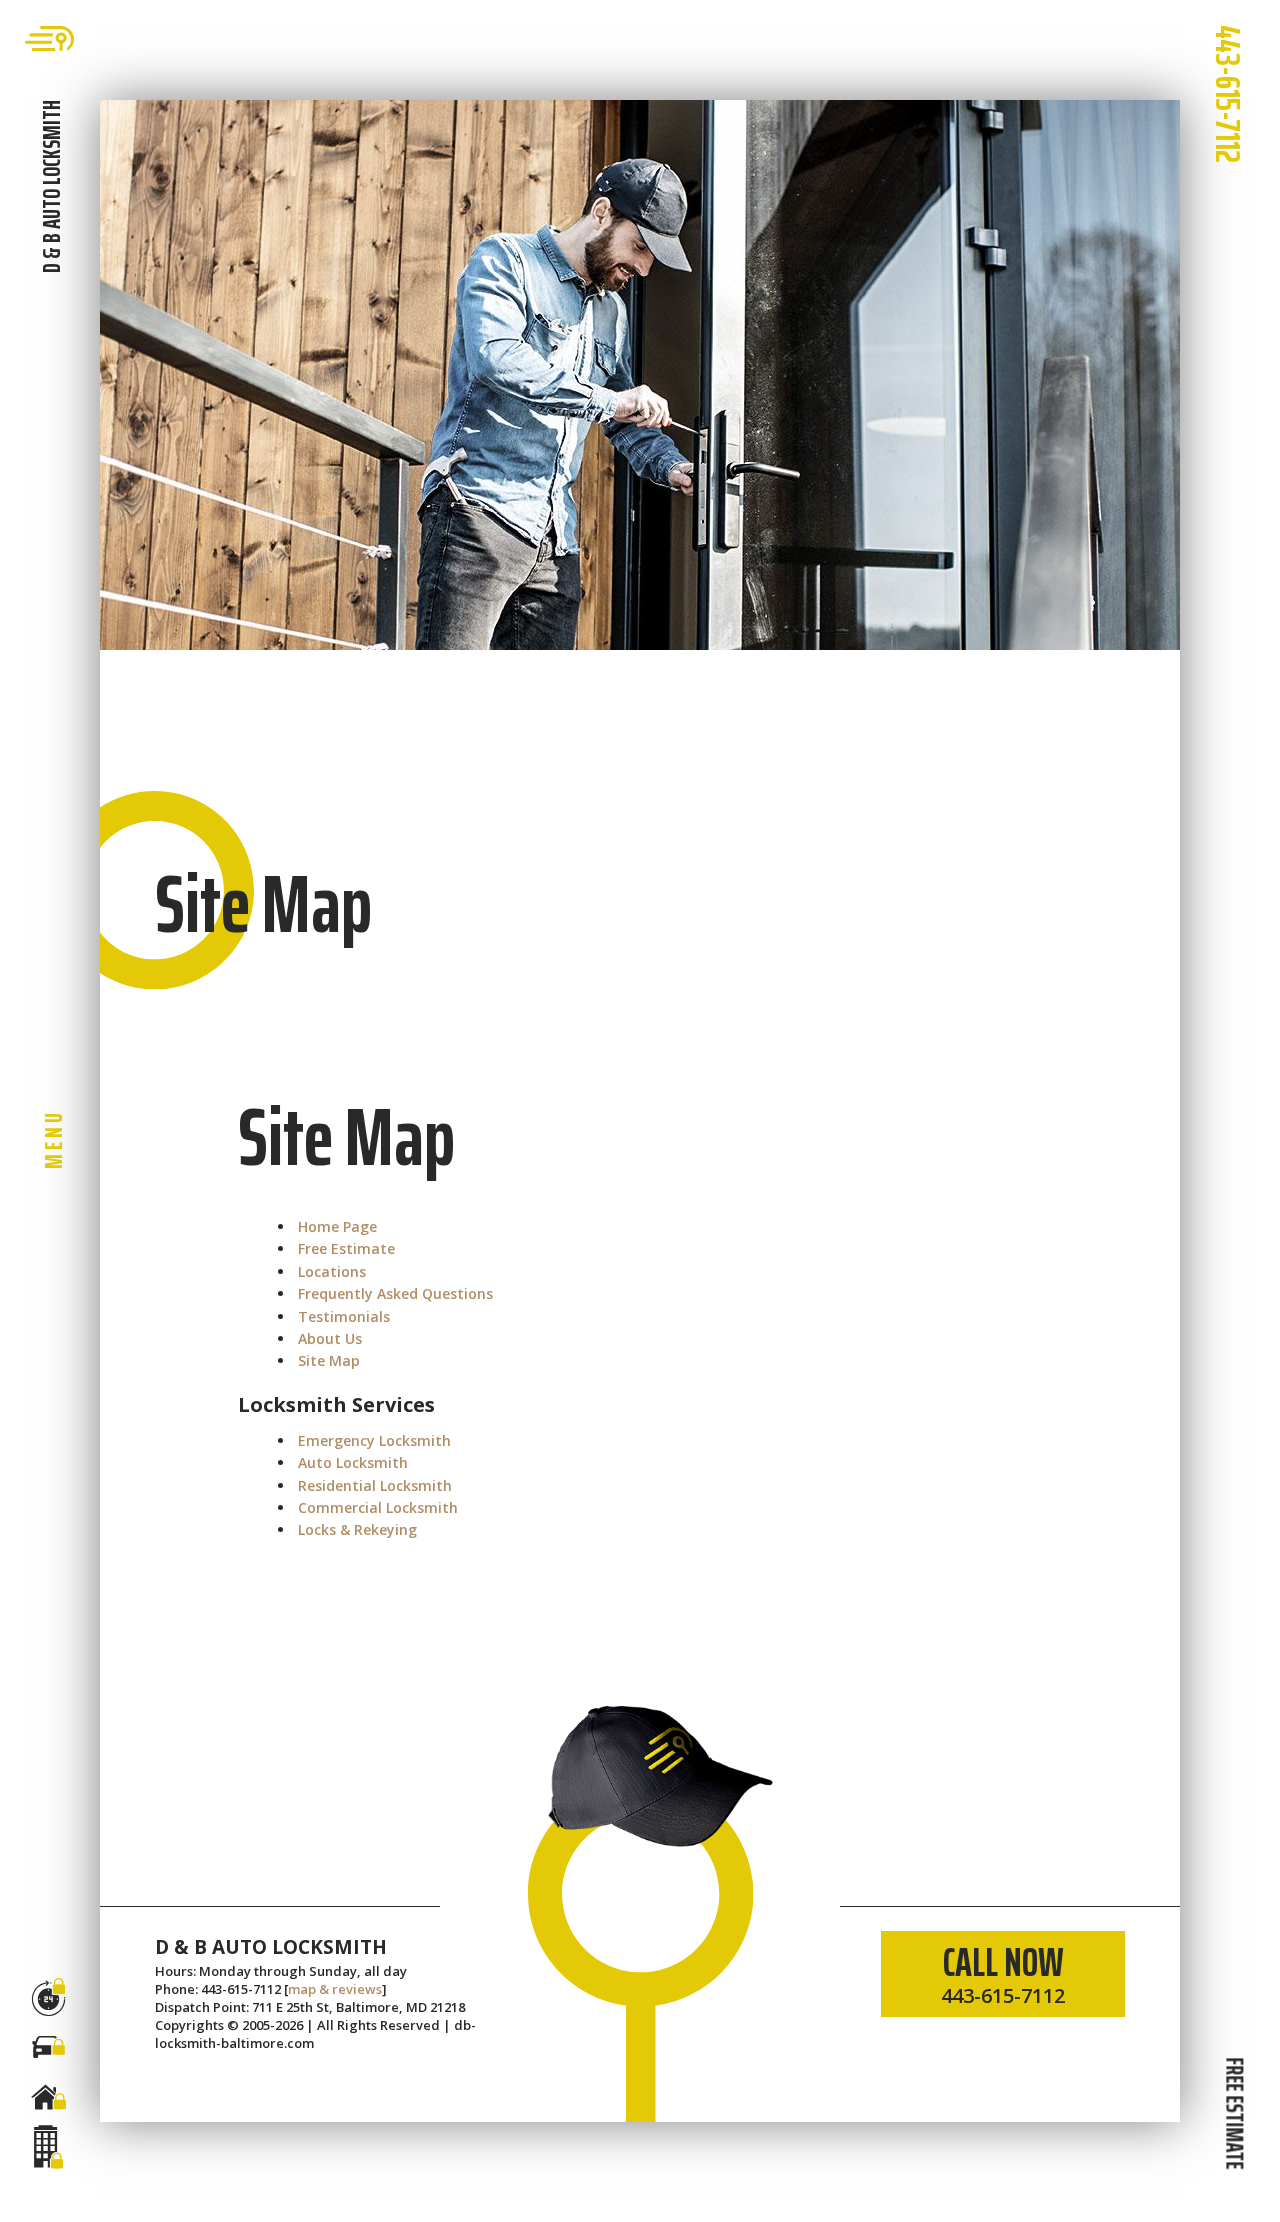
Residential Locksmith (375, 1485)
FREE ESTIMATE (1234, 2113)
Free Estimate (346, 1248)
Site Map (329, 1360)
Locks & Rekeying (357, 1529)
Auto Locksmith (353, 1462)
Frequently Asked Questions (395, 1293)
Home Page (337, 1226)
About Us (330, 1338)
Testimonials (344, 1316)
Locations (332, 1271)
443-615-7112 (1228, 94)
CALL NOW (1003, 1970)
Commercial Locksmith (378, 1507)
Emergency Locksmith (374, 1440)
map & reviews (335, 1989)
